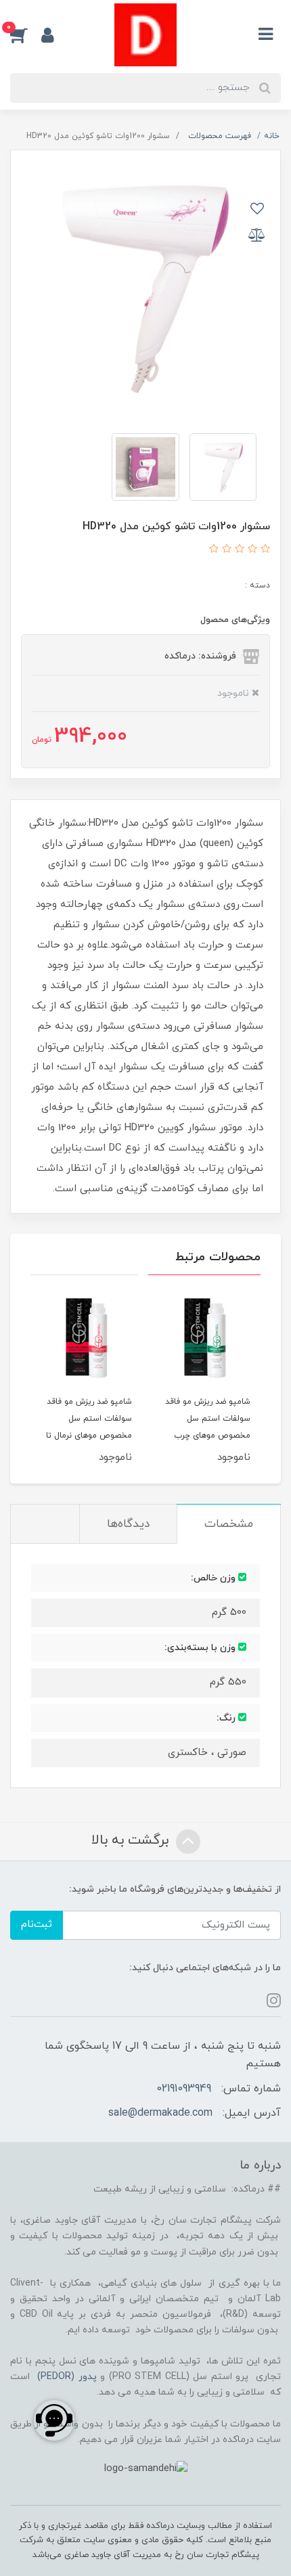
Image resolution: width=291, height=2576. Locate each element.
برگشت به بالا (132, 1841)
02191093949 (184, 2089)
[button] (26, 35)
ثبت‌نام (37, 1925)
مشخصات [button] (229, 1524)
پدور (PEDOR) (67, 2377)
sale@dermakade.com (160, 2113)
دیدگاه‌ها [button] (128, 1524)
